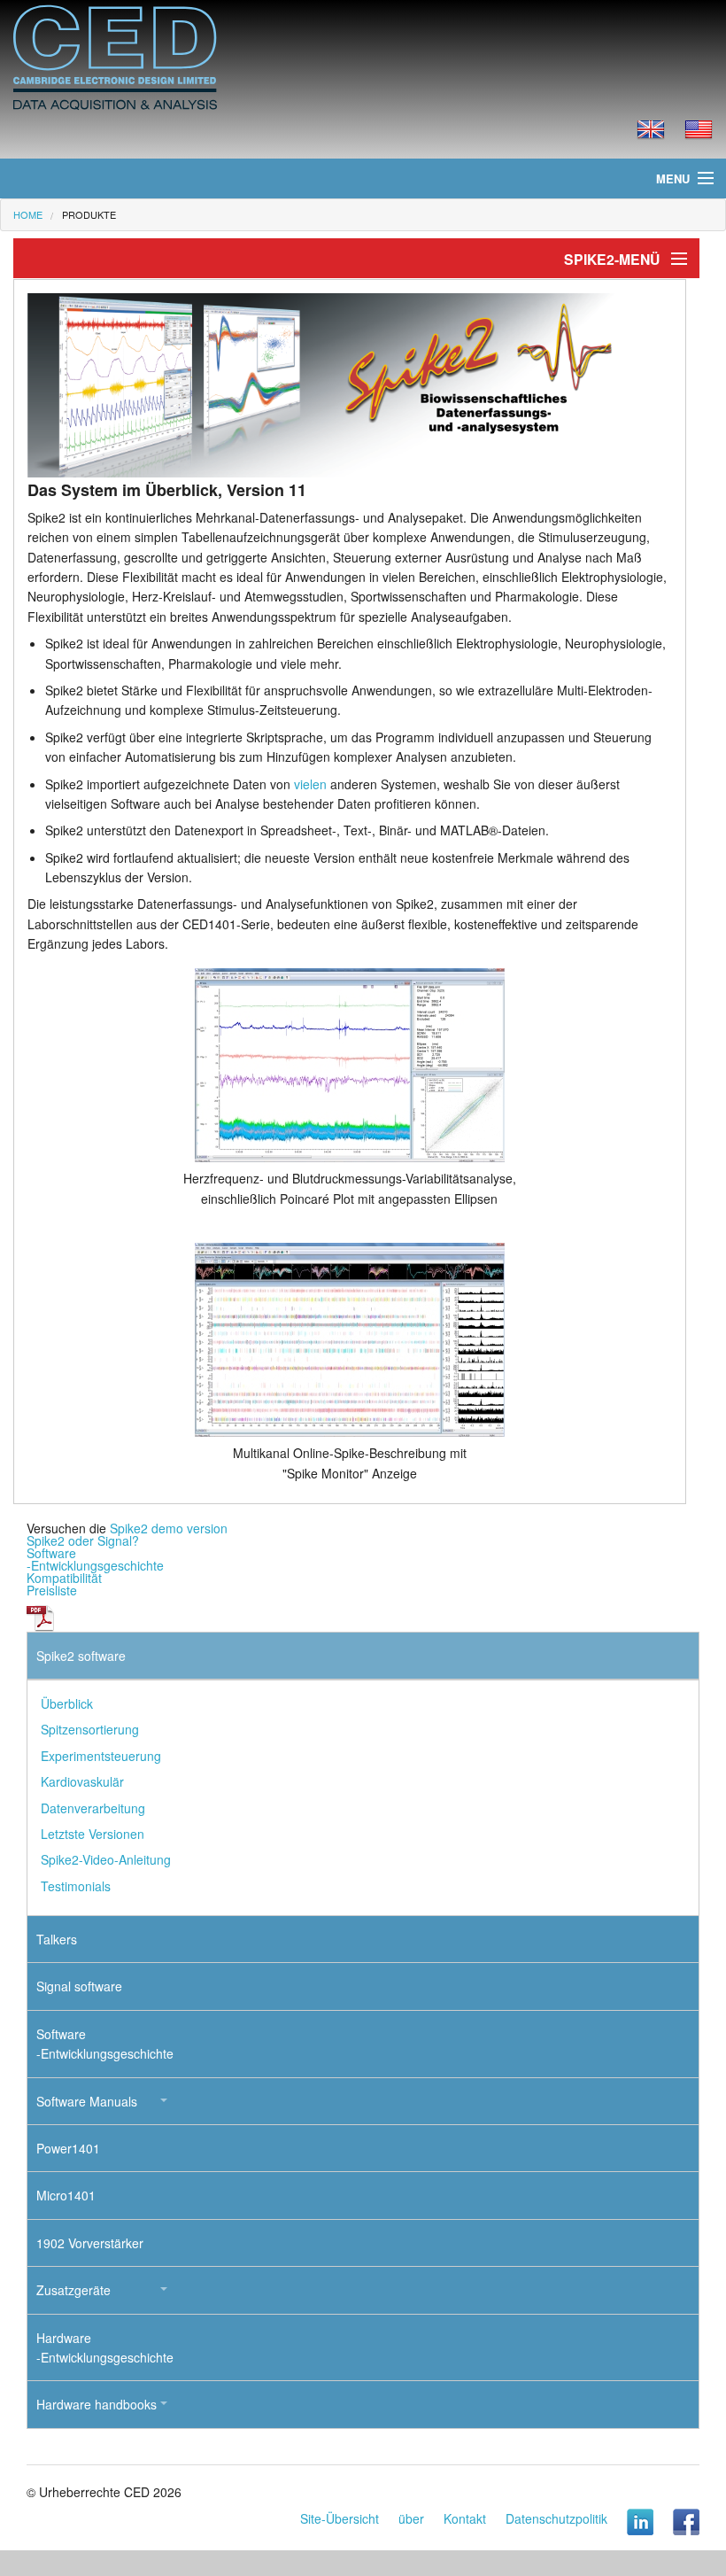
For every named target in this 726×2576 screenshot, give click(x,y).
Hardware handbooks (97, 2404)
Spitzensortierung (90, 1729)
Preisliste (52, 1590)
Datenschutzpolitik (556, 2518)
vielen (310, 784)
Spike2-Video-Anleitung (106, 1859)
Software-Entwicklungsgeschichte (95, 1559)
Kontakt (465, 2518)
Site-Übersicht (340, 2518)
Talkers (57, 1939)
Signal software (79, 1986)
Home (28, 214)
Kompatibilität (64, 1578)
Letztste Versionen (93, 1834)
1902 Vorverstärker (90, 2243)
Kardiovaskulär (82, 1781)
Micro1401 (66, 2195)
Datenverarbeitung (93, 1808)
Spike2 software (81, 1656)
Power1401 (68, 2148)
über (411, 2518)
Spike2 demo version (169, 1528)
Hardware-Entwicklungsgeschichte (105, 2347)
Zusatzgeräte (73, 2290)
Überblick (67, 1703)
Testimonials (76, 1886)
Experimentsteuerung (101, 1756)
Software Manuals (87, 2101)
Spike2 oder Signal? (83, 1540)
